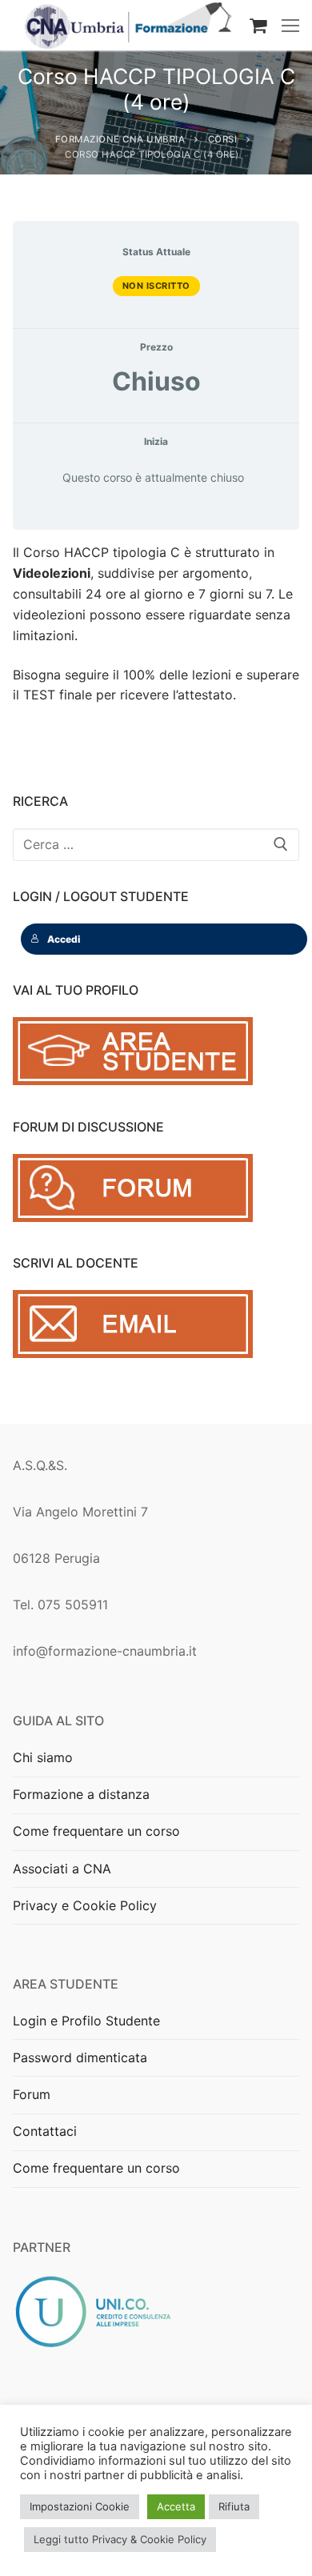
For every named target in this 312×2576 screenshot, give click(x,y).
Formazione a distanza (81, 1794)
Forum (32, 2094)
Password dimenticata (80, 2057)
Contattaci (45, 2131)
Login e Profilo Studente (86, 2021)
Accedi (64, 939)
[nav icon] (290, 26)
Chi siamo (43, 1757)
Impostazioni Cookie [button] (80, 2506)
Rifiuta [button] (234, 2506)
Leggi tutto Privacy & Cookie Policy (120, 2539)
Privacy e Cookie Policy (85, 1905)
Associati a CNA (62, 1869)
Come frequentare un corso (96, 1831)
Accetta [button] (176, 2506)
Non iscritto (156, 286)
